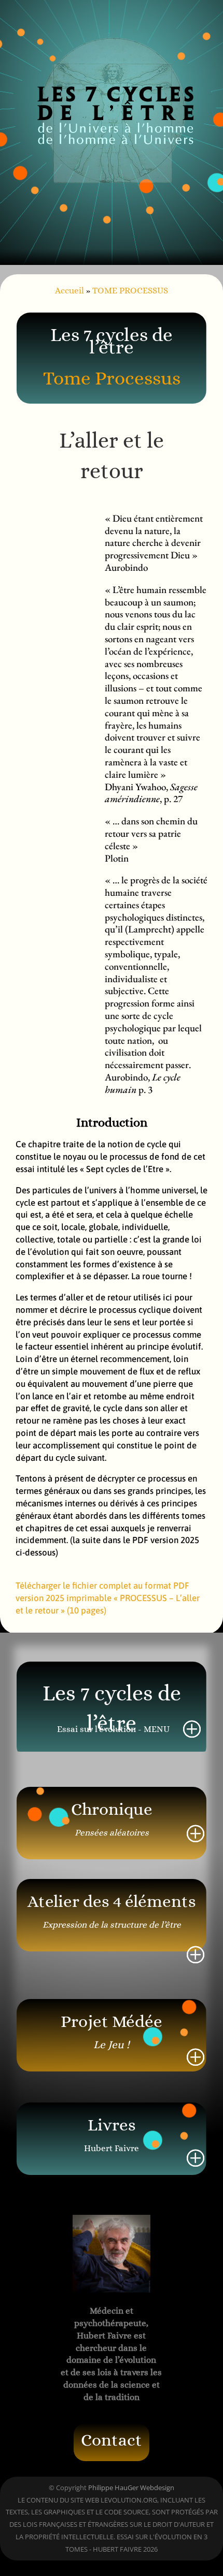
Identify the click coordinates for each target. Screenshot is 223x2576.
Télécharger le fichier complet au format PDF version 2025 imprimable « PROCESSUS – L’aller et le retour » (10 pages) (108, 1598)
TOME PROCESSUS (130, 291)
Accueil (69, 291)
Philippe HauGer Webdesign (131, 2488)
